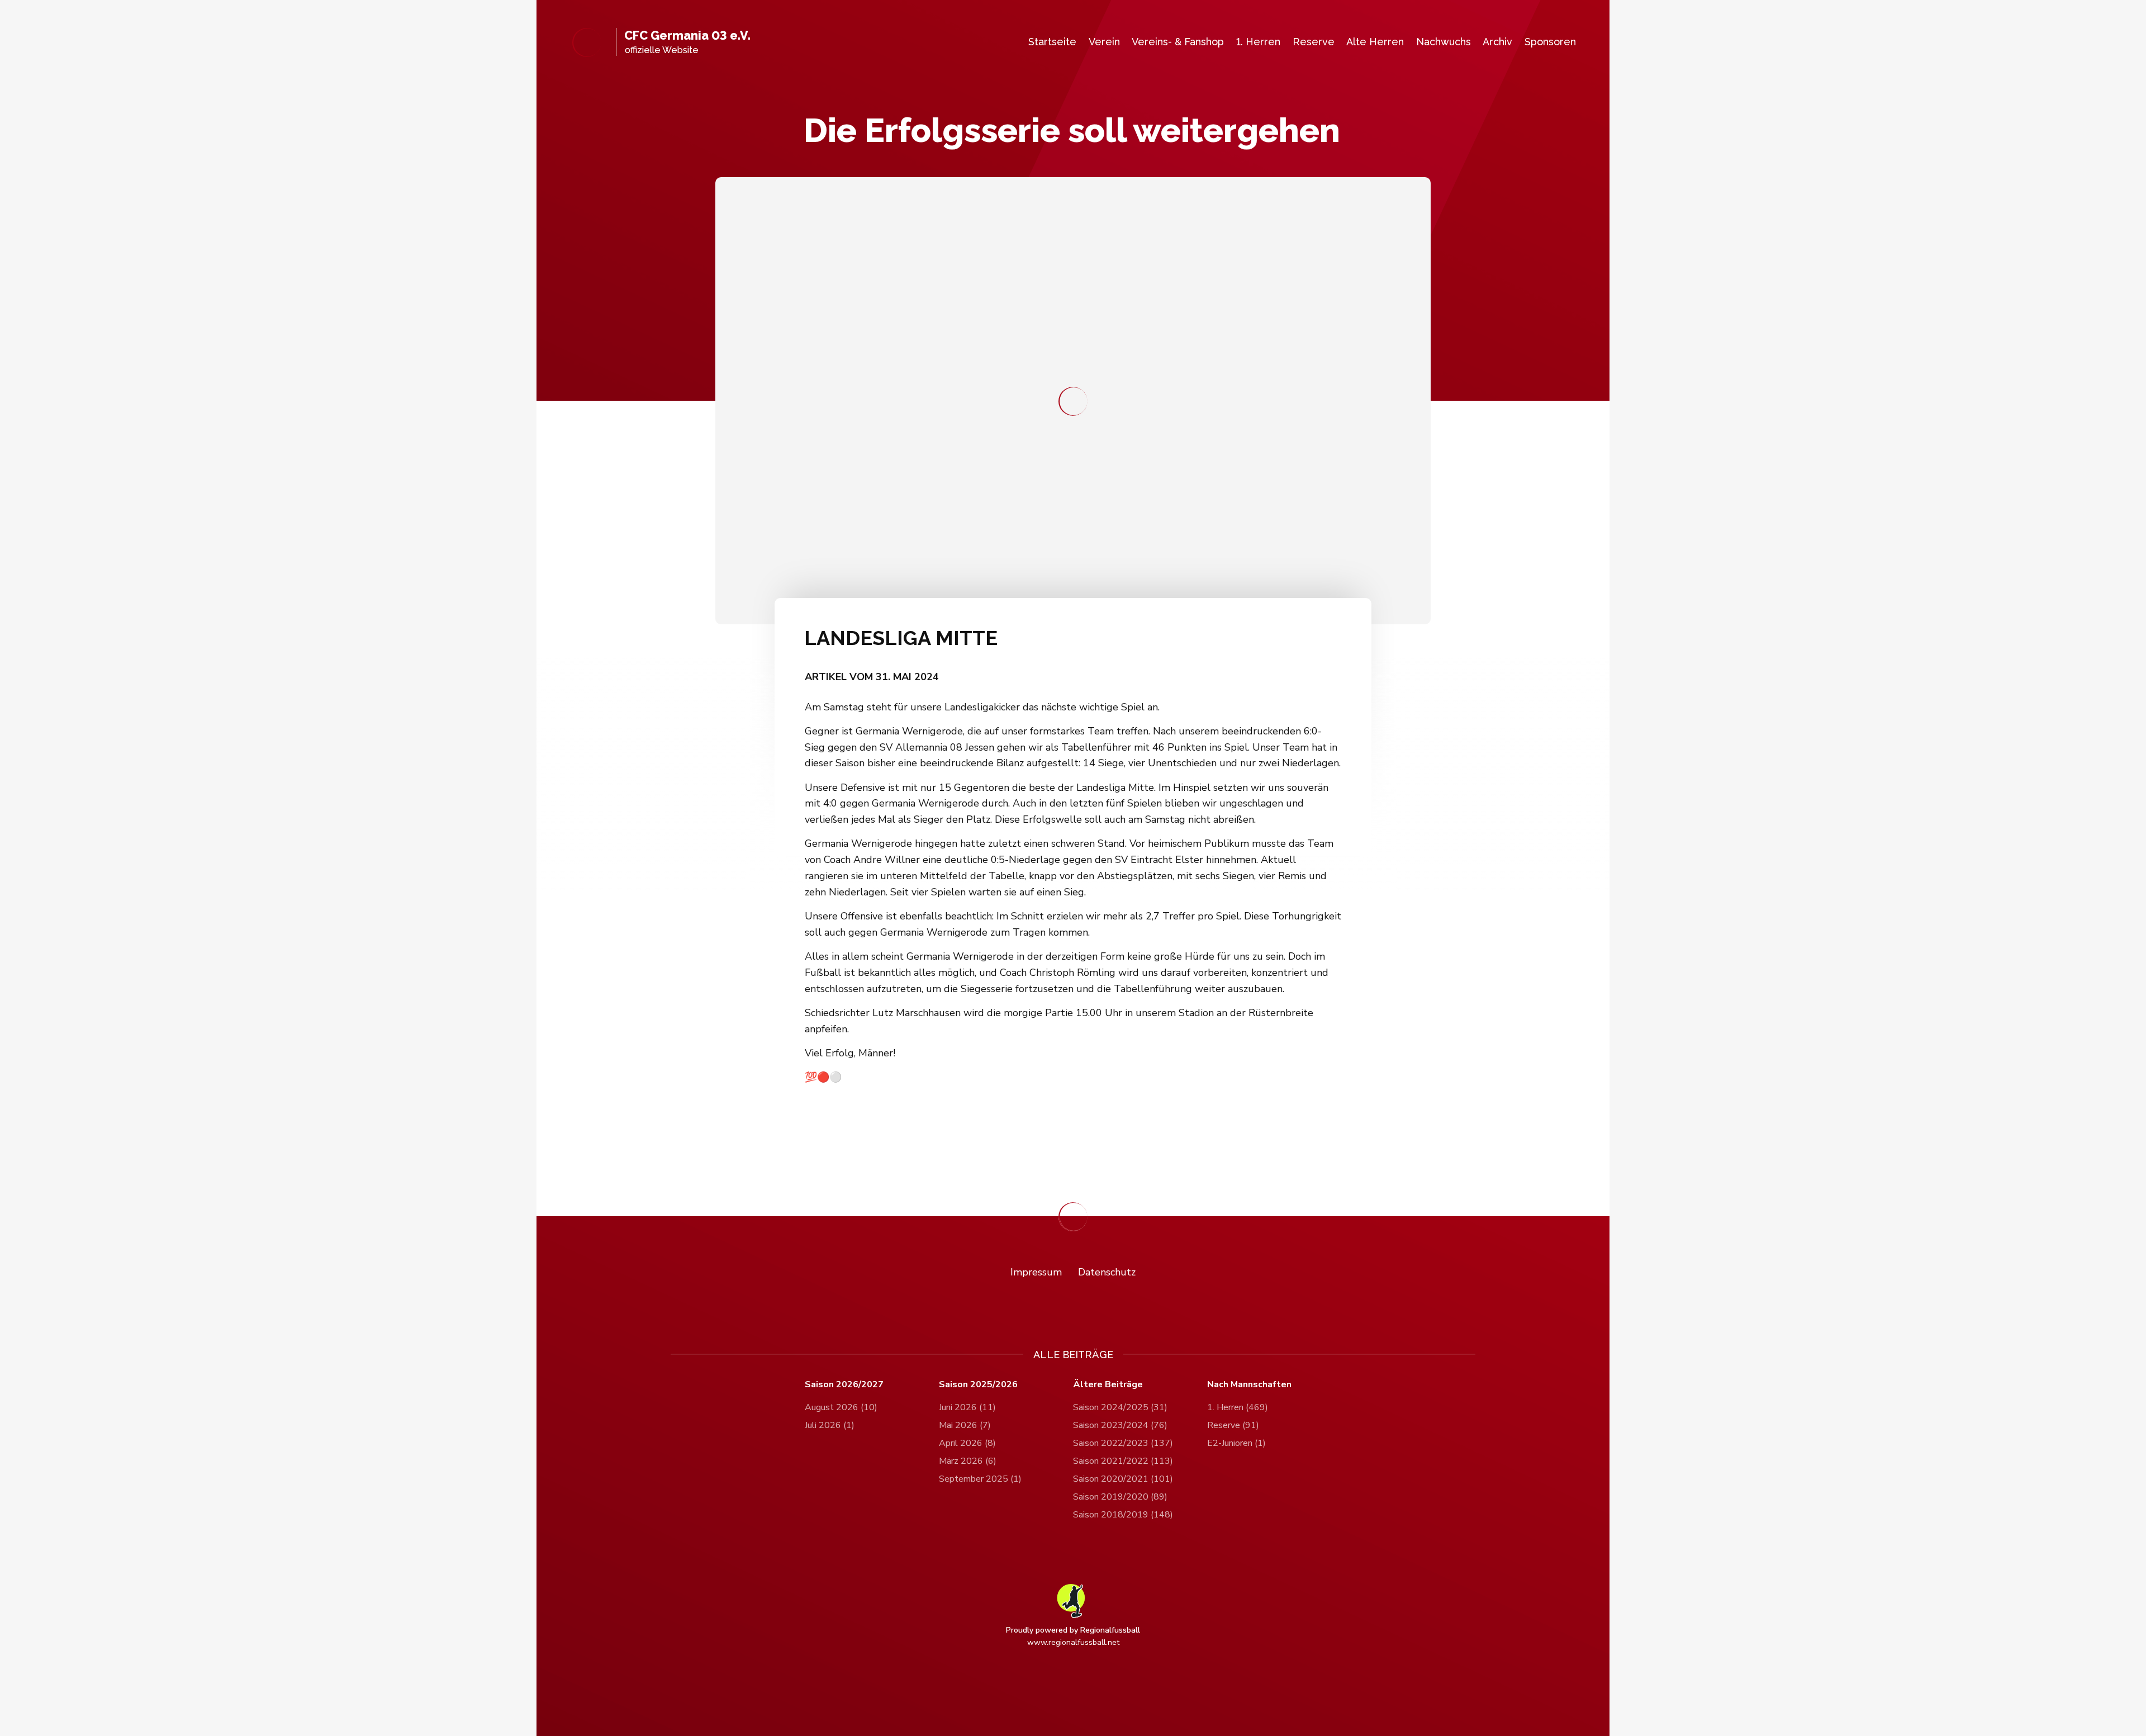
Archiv (1497, 42)
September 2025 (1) (980, 1479)
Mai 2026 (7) (965, 1425)
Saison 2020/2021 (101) (1123, 1479)
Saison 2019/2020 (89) (1120, 1497)
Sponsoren (1550, 42)
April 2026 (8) (967, 1443)
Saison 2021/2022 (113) (1123, 1461)
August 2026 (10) (841, 1407)
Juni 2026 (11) (967, 1407)
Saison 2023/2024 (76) (1120, 1425)
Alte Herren (1375, 42)
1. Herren (1258, 42)
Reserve (1314, 42)
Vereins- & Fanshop (1178, 42)
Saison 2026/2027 (844, 1385)
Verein (1104, 42)
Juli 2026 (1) (830, 1425)
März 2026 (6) (968, 1461)
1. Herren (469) (1238, 1407)
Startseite (1052, 42)
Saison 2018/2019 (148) (1123, 1515)
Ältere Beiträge (1108, 1385)
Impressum (1036, 1272)
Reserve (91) (1233, 1425)
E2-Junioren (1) (1236, 1443)
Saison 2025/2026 (978, 1385)
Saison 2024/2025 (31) (1120, 1407)
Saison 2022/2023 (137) (1123, 1443)
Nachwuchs (1444, 42)
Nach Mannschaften (1249, 1385)
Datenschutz (1107, 1272)
